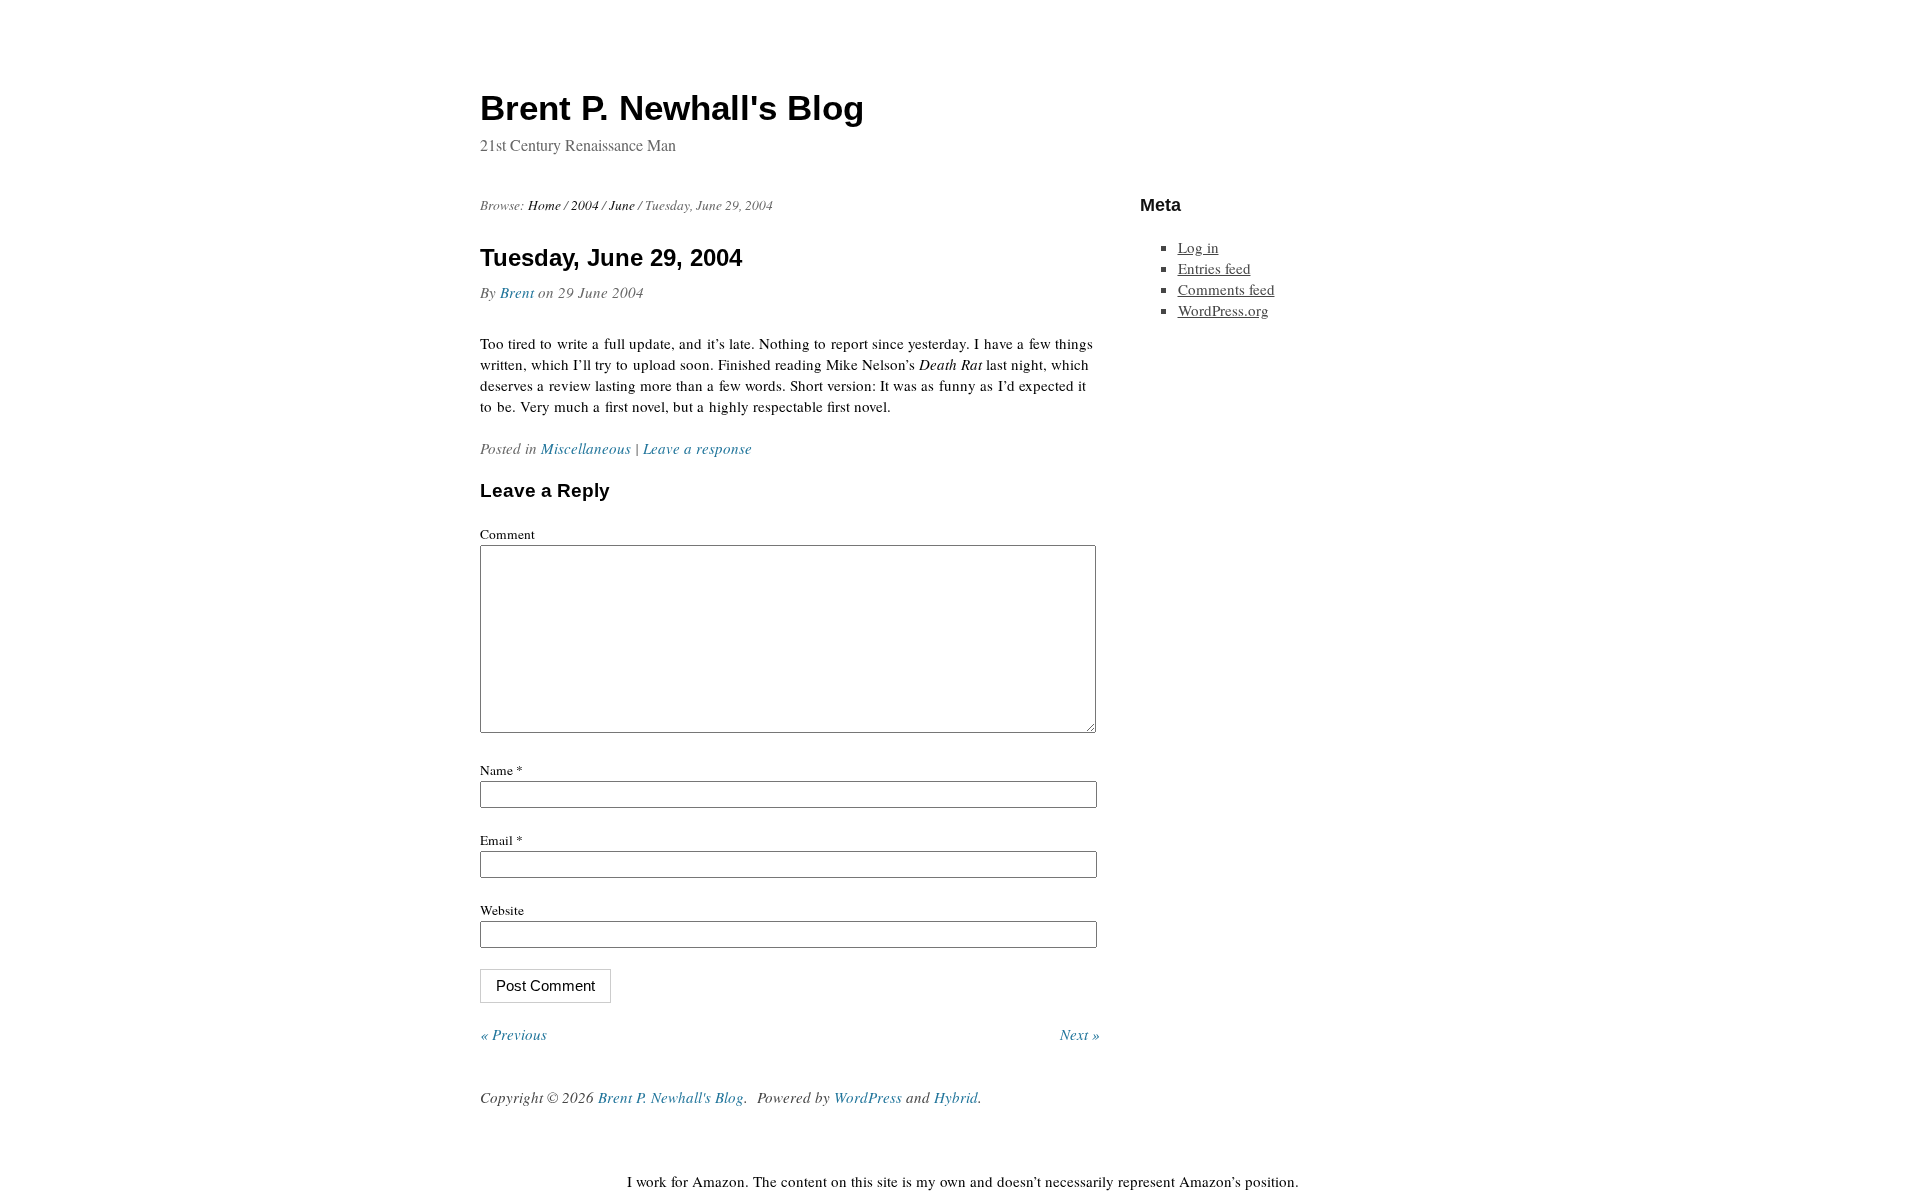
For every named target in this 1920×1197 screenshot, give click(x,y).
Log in (1198, 247)
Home (544, 205)
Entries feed (1214, 268)
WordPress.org (1223, 310)
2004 (585, 205)
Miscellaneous (586, 448)
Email (501, 840)
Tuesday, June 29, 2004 (611, 257)
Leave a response (697, 448)
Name (501, 770)
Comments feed (1226, 289)
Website (502, 910)
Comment (507, 534)
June (622, 205)
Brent (517, 292)
